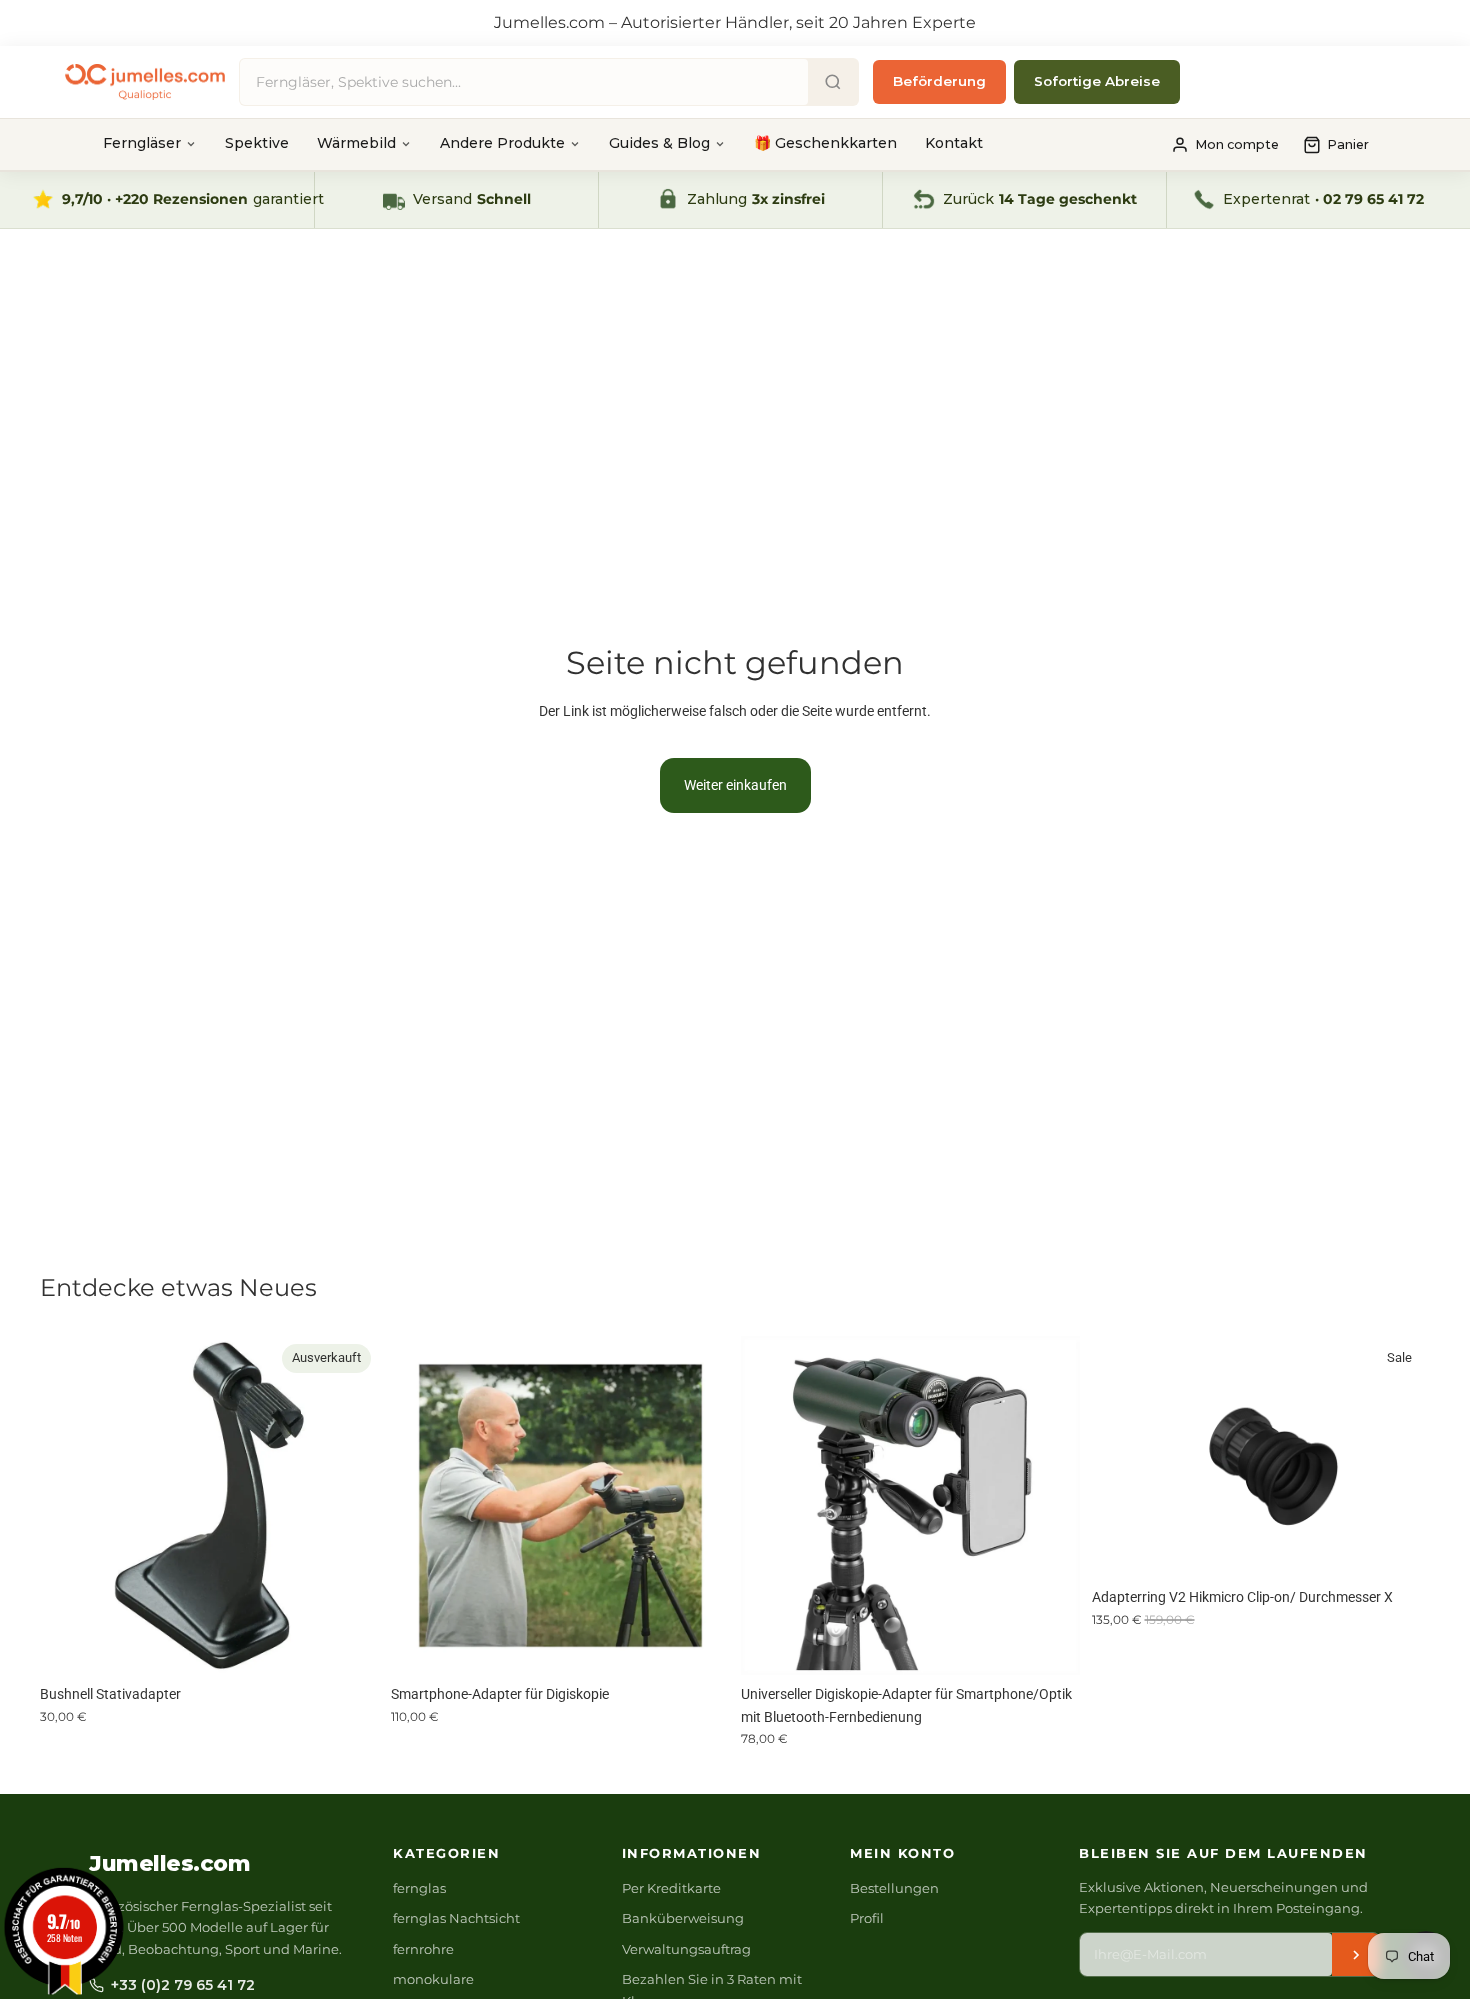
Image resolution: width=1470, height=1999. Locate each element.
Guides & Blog (659, 143)
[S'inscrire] (1356, 1954)
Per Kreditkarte (671, 1888)
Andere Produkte (502, 143)
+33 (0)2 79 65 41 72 (183, 1985)
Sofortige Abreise (1097, 81)
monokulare (433, 1979)
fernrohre (423, 1949)
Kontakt (954, 143)
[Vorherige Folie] (70, 1506)
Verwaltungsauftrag (686, 1949)
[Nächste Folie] (349, 1506)
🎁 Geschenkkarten (825, 143)
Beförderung (939, 81)
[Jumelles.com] (145, 82)
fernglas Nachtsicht (456, 1918)
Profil (867, 1918)
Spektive (257, 143)
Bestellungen (894, 1888)
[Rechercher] (833, 82)
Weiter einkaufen (735, 785)
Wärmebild (356, 143)
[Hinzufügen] (698, 1644)
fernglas (419, 1888)
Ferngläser (142, 143)
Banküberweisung (683, 1918)
